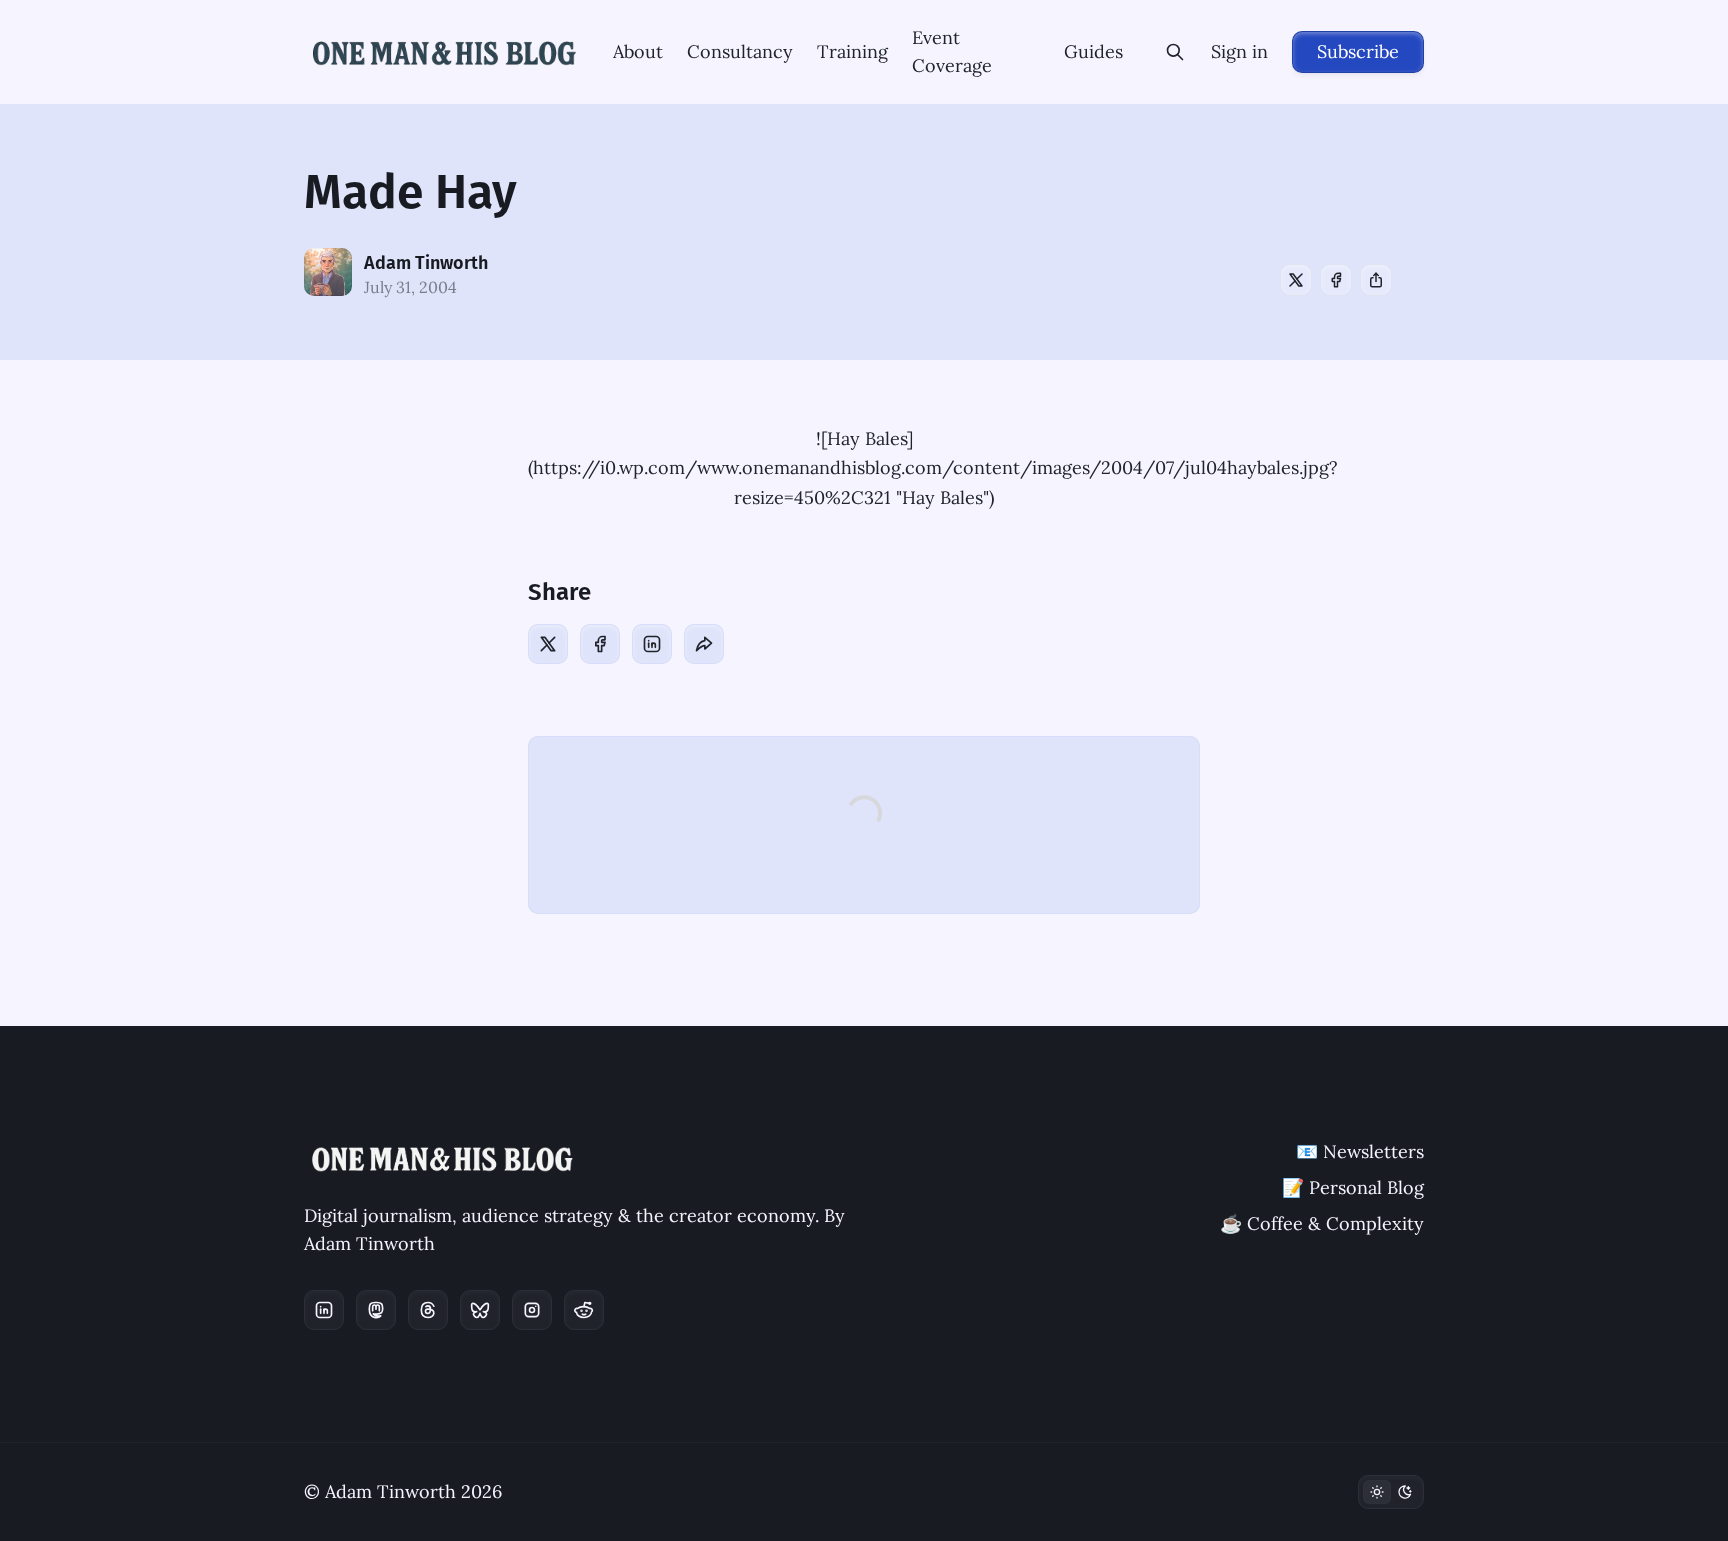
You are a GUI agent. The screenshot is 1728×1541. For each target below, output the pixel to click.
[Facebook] (1336, 280)
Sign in (1239, 51)
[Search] (1175, 52)
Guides (1093, 51)
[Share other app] (1376, 280)
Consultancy (740, 51)
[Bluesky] (480, 1310)
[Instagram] (532, 1310)
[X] (1296, 280)
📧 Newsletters (1360, 1151)
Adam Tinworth (426, 263)
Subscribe (1358, 51)
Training (852, 51)
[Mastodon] (376, 1310)
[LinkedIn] (652, 644)
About (638, 51)
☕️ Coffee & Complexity (1322, 1223)
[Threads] (428, 1310)
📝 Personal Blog (1353, 1187)
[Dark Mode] (1391, 1492)
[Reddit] (584, 1310)
